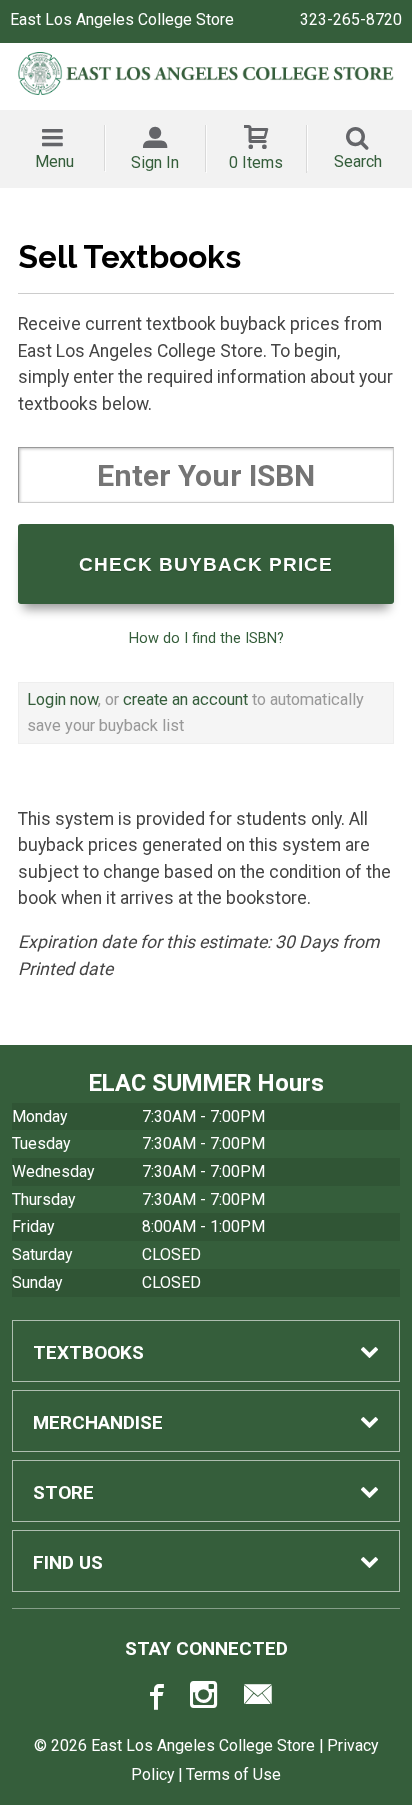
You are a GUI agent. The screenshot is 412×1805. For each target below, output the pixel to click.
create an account (185, 699)
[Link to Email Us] (258, 1699)
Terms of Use (233, 1774)
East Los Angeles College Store (122, 19)
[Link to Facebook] (154, 1699)
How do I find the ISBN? (206, 638)
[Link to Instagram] (206, 1699)
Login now (62, 699)
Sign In (155, 162)
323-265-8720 (351, 19)
